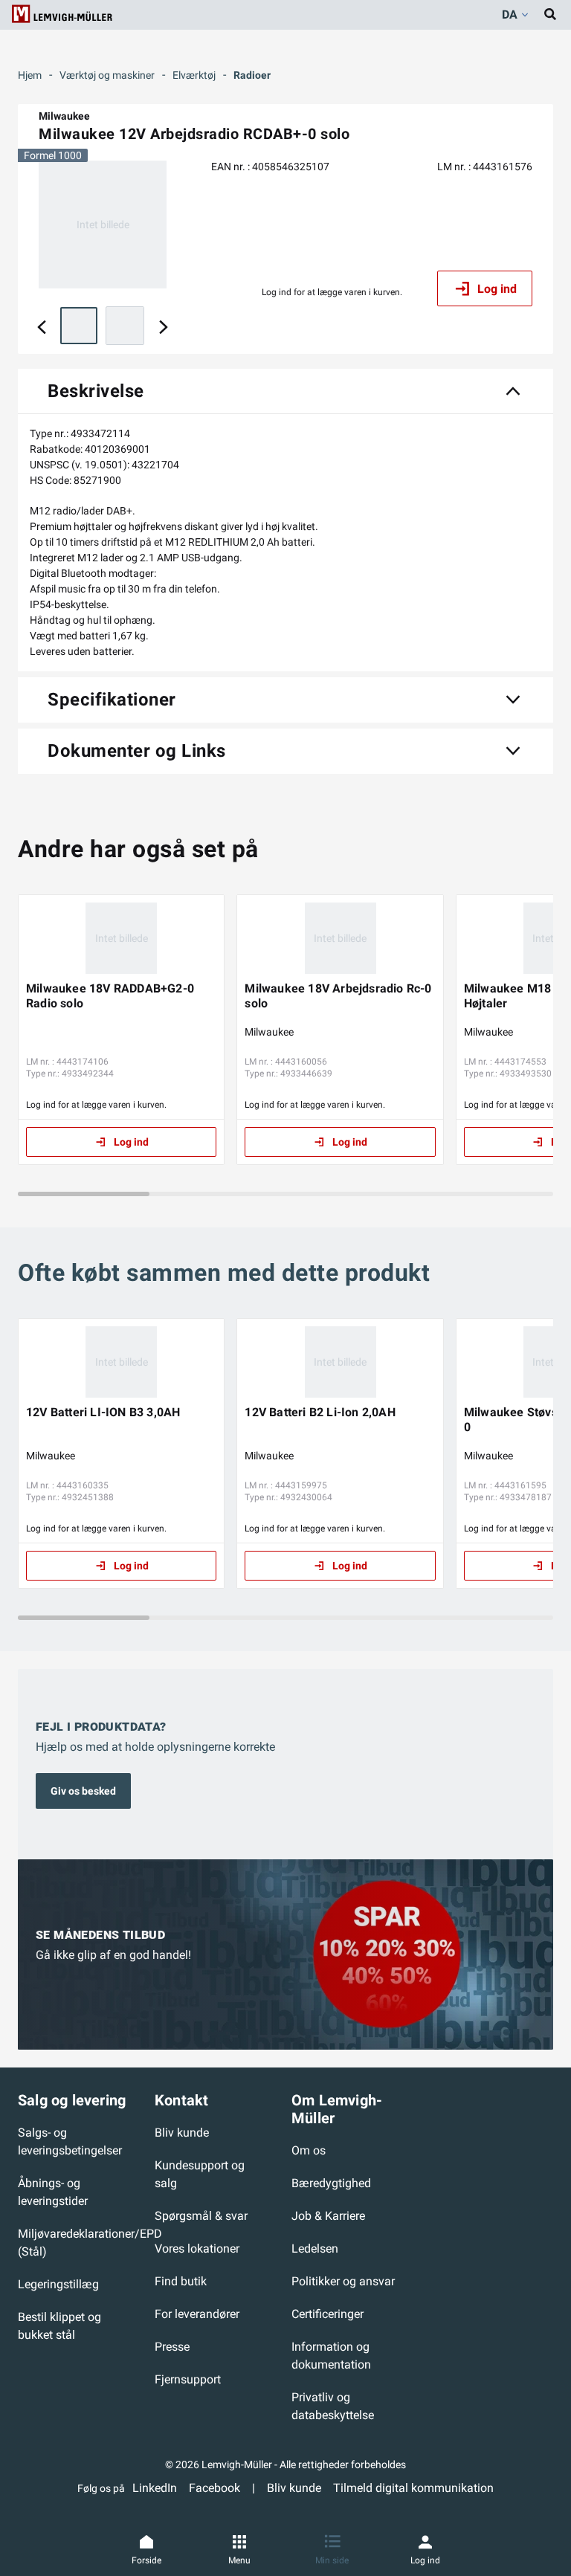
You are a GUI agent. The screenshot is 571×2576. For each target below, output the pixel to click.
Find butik (181, 2281)
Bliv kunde (182, 2133)
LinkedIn (155, 2488)
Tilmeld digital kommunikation (413, 2488)
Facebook (214, 2488)
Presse (172, 2347)
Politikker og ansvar (343, 2281)
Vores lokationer (197, 2249)
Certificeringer (328, 2314)
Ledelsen (315, 2249)
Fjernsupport (188, 2379)
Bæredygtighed (331, 2183)
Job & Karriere (328, 2216)
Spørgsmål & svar (201, 2216)
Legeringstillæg (58, 2284)
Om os (309, 2150)
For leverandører (197, 2314)
